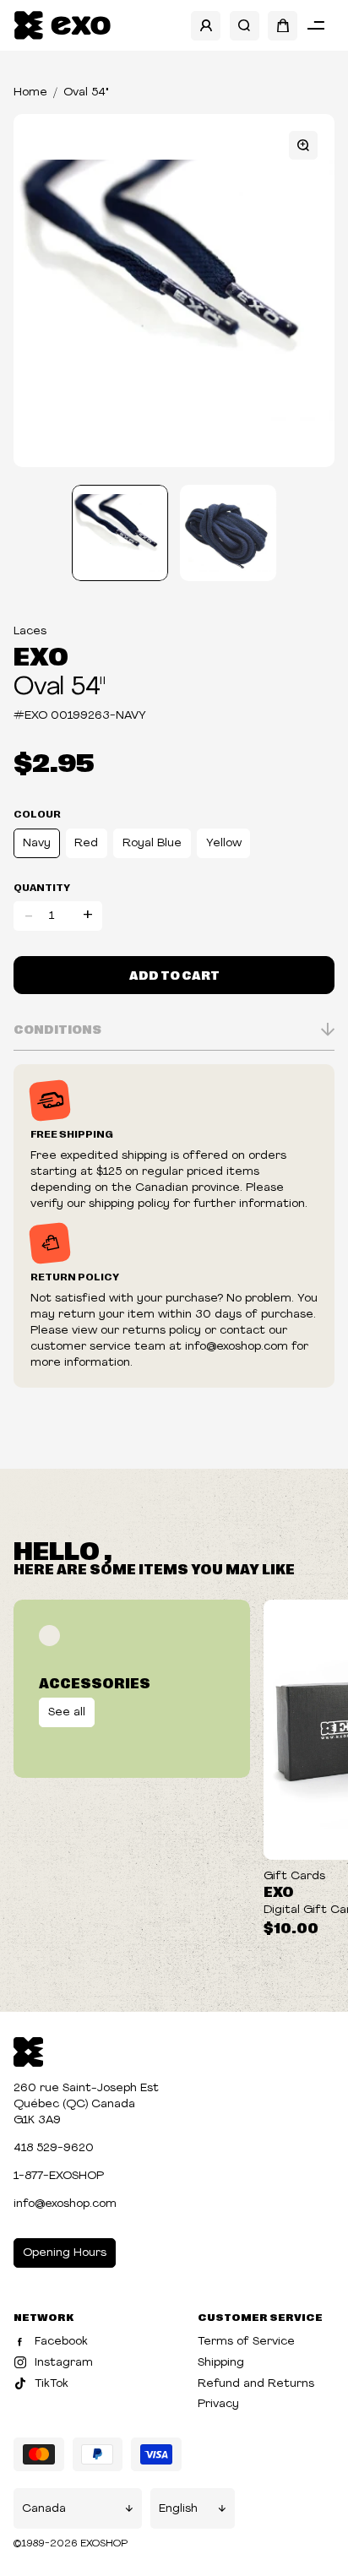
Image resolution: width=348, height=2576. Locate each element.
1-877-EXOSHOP (59, 2176)
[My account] (206, 26)
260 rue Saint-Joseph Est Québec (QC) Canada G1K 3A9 (86, 2104)
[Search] (245, 26)
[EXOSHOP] (62, 26)
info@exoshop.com (65, 2204)
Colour (37, 813)
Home (30, 92)
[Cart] (283, 26)
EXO (41, 655)
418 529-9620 (54, 2148)
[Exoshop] (28, 2050)
